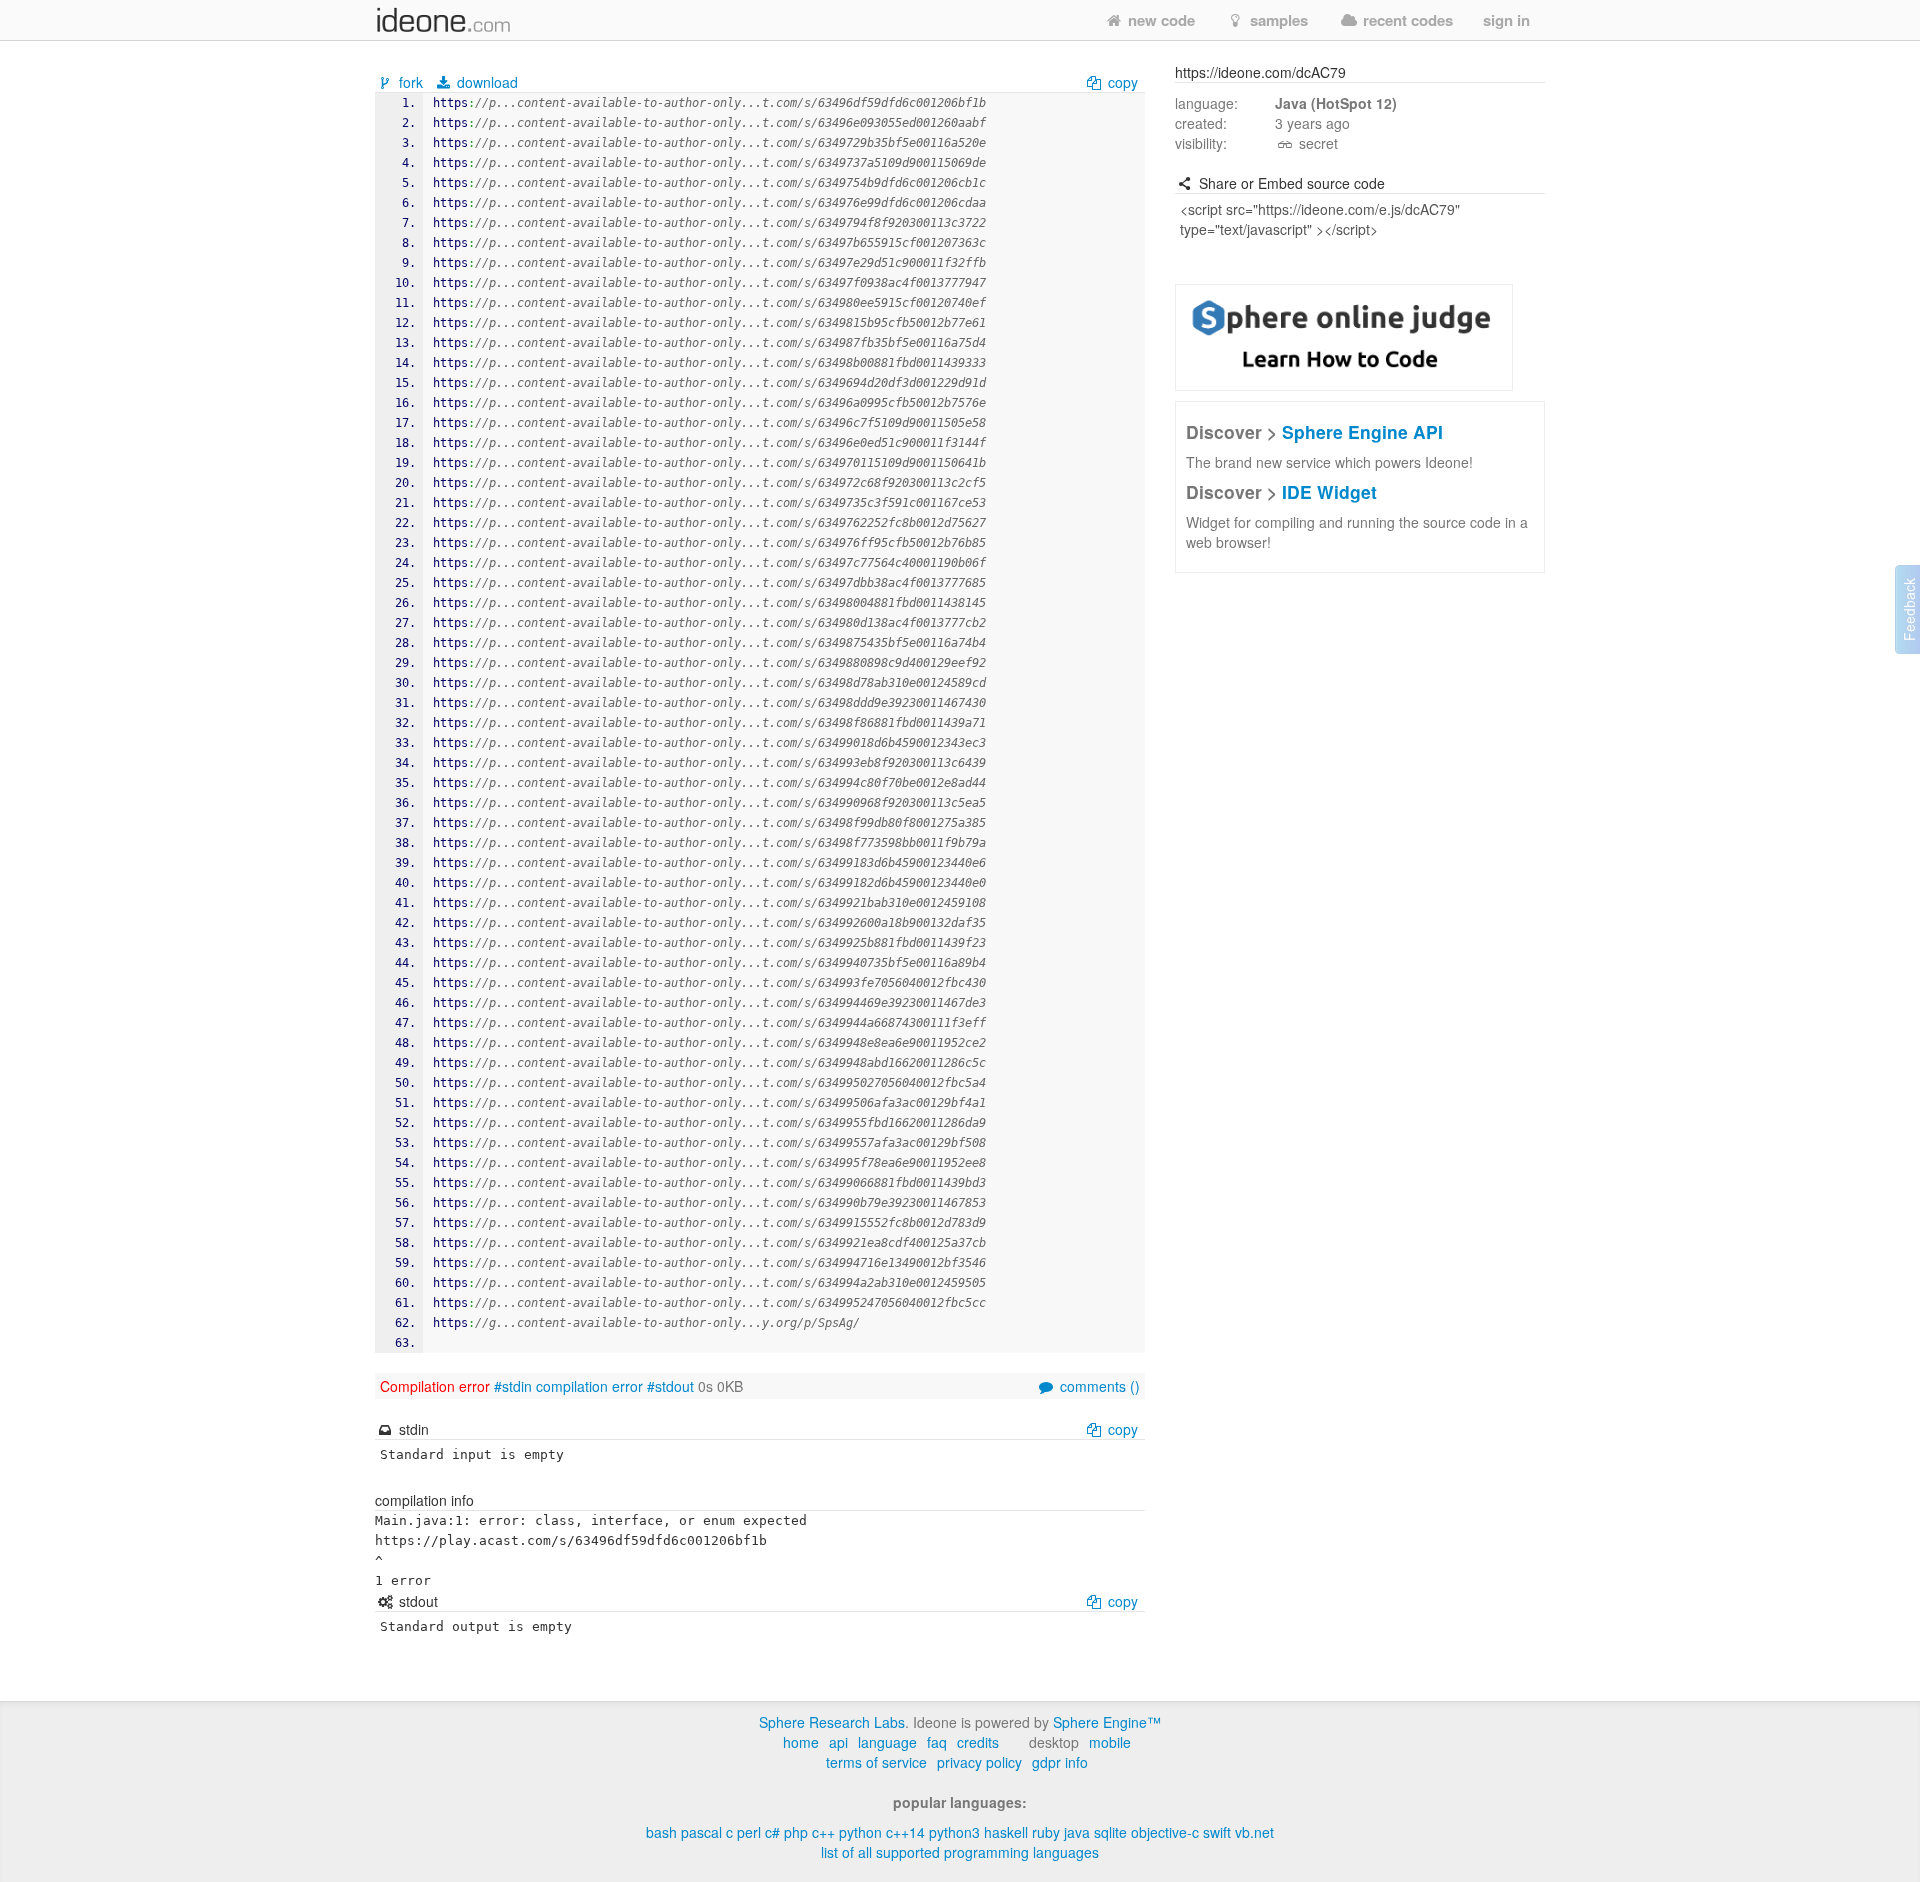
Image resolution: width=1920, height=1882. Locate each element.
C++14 (905, 1832)
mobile (1110, 1742)
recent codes (1406, 20)
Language (887, 1742)
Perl (749, 1832)
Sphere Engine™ (1107, 1722)
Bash (661, 1832)
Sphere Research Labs (832, 1722)
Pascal (701, 1832)
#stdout (670, 1386)
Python (860, 1832)
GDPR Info (1060, 1762)
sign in (1506, 20)
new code (1159, 20)
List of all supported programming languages (960, 1852)
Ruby (1046, 1832)
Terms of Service (876, 1762)
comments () (1098, 1386)
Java (1077, 1832)
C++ (823, 1832)
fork (411, 82)
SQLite (1110, 1832)
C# (772, 1832)
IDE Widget (1329, 491)
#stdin (513, 1386)
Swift (1217, 1832)
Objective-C (1165, 1832)
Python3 (954, 1832)
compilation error (589, 1386)
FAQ (937, 1742)
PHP (796, 1832)
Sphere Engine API (1362, 431)
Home (801, 1742)
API (838, 1742)
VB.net (1254, 1832)
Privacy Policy (979, 1762)
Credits (978, 1742)
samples (1277, 20)
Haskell (1006, 1832)
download (485, 82)
